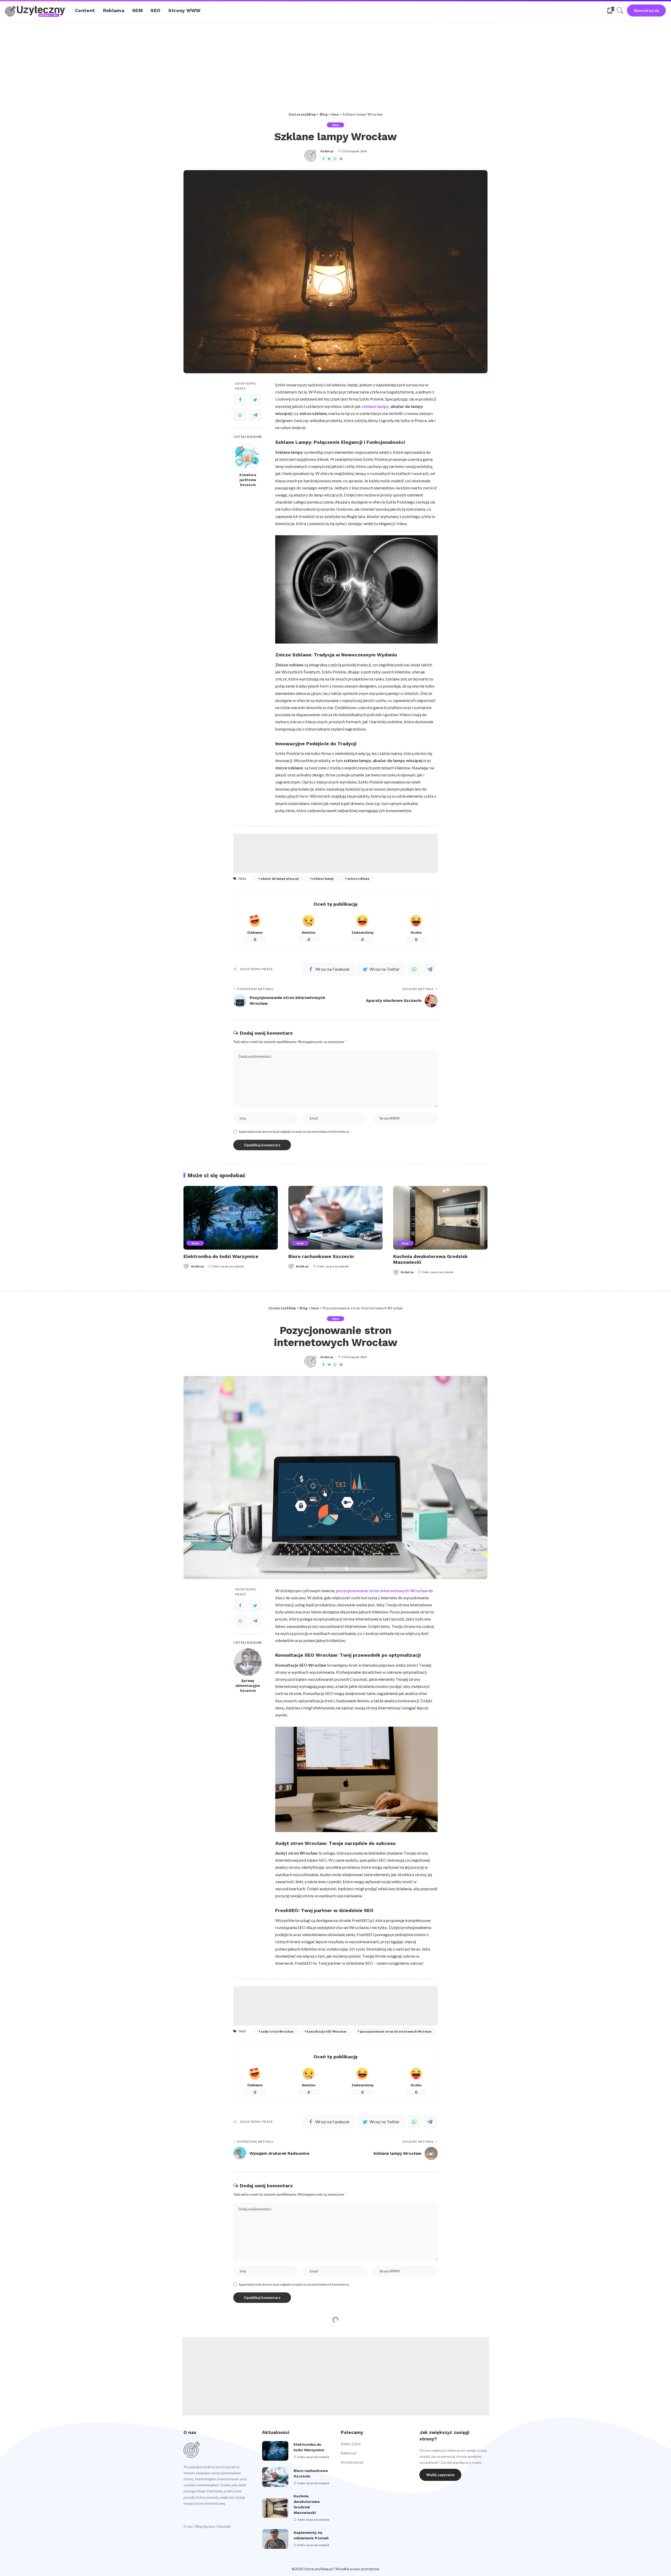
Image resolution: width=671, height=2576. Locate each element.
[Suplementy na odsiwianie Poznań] (275, 2539)
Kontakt (224, 2526)
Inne (335, 125)
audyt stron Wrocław (277, 2031)
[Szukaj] (620, 10)
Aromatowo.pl (352, 2462)
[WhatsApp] (335, 159)
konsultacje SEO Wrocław (326, 2031)
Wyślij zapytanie (440, 2475)
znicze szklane (358, 879)
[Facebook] (323, 159)
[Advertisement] (335, 59)
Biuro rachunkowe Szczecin (321, 1256)
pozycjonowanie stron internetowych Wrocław (396, 2031)
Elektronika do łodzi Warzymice (221, 1256)
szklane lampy (323, 879)
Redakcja (327, 151)
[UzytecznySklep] (36, 11)
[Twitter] (329, 159)
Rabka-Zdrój (351, 2444)
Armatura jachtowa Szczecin (248, 480)
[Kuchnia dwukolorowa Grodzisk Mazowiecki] (440, 1218)
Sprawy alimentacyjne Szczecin (248, 1686)
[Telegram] (341, 159)
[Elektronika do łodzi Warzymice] (231, 1218)
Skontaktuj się (646, 10)
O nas (188, 2526)
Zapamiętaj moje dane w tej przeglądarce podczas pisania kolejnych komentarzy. (294, 1132)
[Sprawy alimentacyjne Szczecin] (248, 1662)
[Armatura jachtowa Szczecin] (248, 456)
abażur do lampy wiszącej (280, 879)
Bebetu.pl (348, 2453)
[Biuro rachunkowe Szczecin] (335, 1218)
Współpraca (205, 2526)
